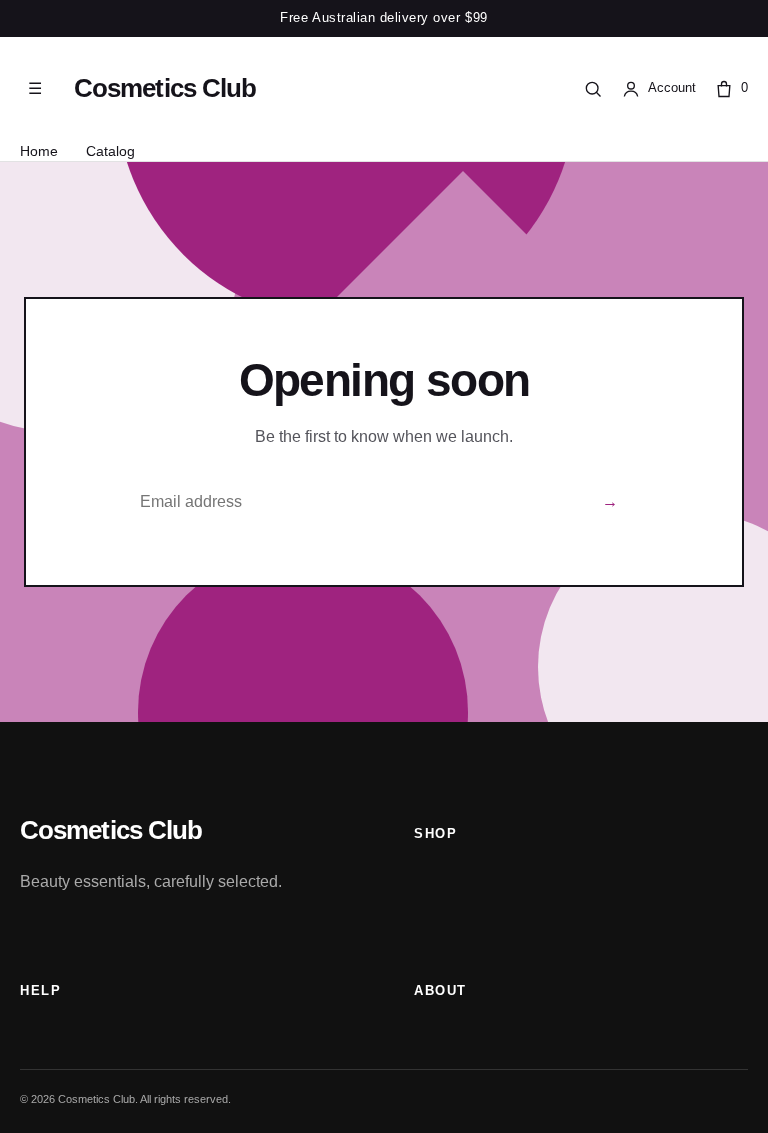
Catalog (110, 151)
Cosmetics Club (165, 88)
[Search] (593, 89)
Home (39, 151)
